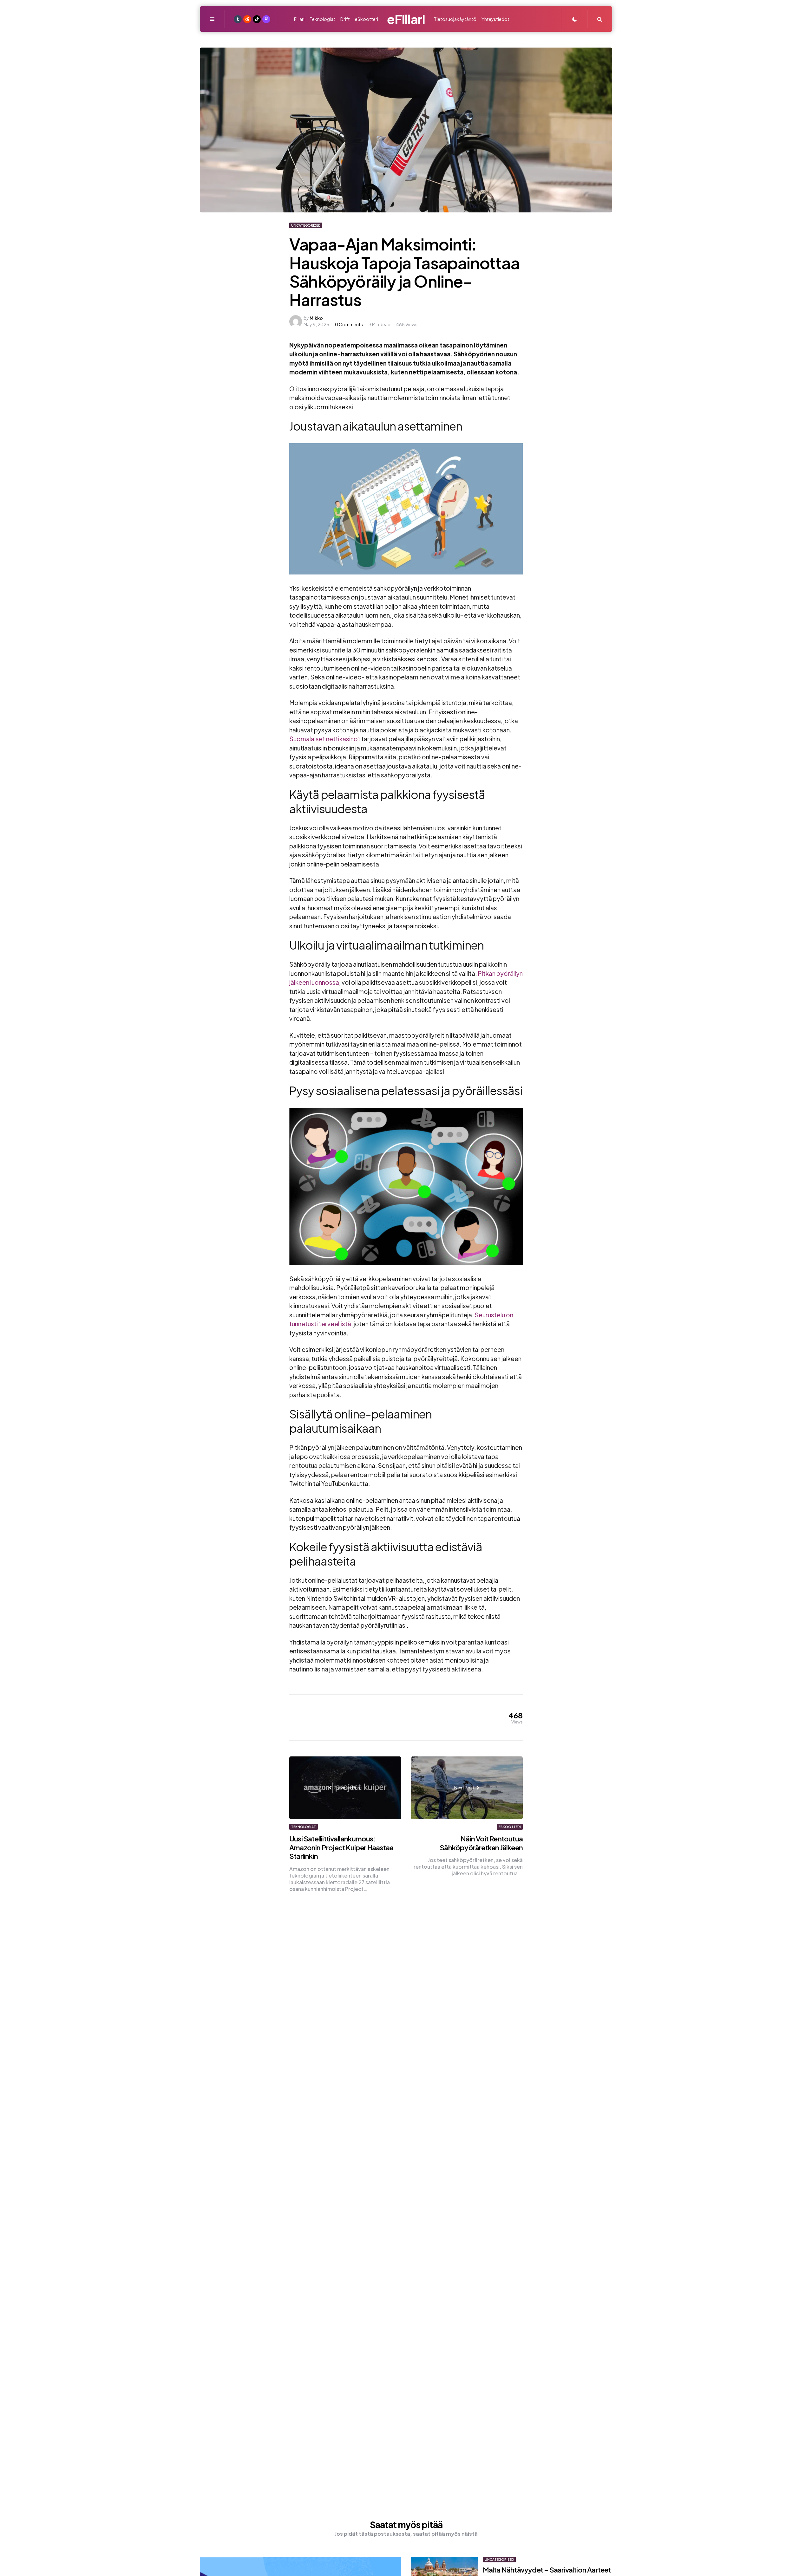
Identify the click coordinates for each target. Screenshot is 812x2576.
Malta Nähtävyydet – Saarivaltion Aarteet (547, 2570)
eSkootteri (510, 1827)
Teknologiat (304, 1827)
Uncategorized (306, 225)
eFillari (406, 19)
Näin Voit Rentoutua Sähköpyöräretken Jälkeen (481, 1843)
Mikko (316, 318)
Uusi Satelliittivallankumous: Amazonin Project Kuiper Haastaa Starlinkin (341, 1847)
